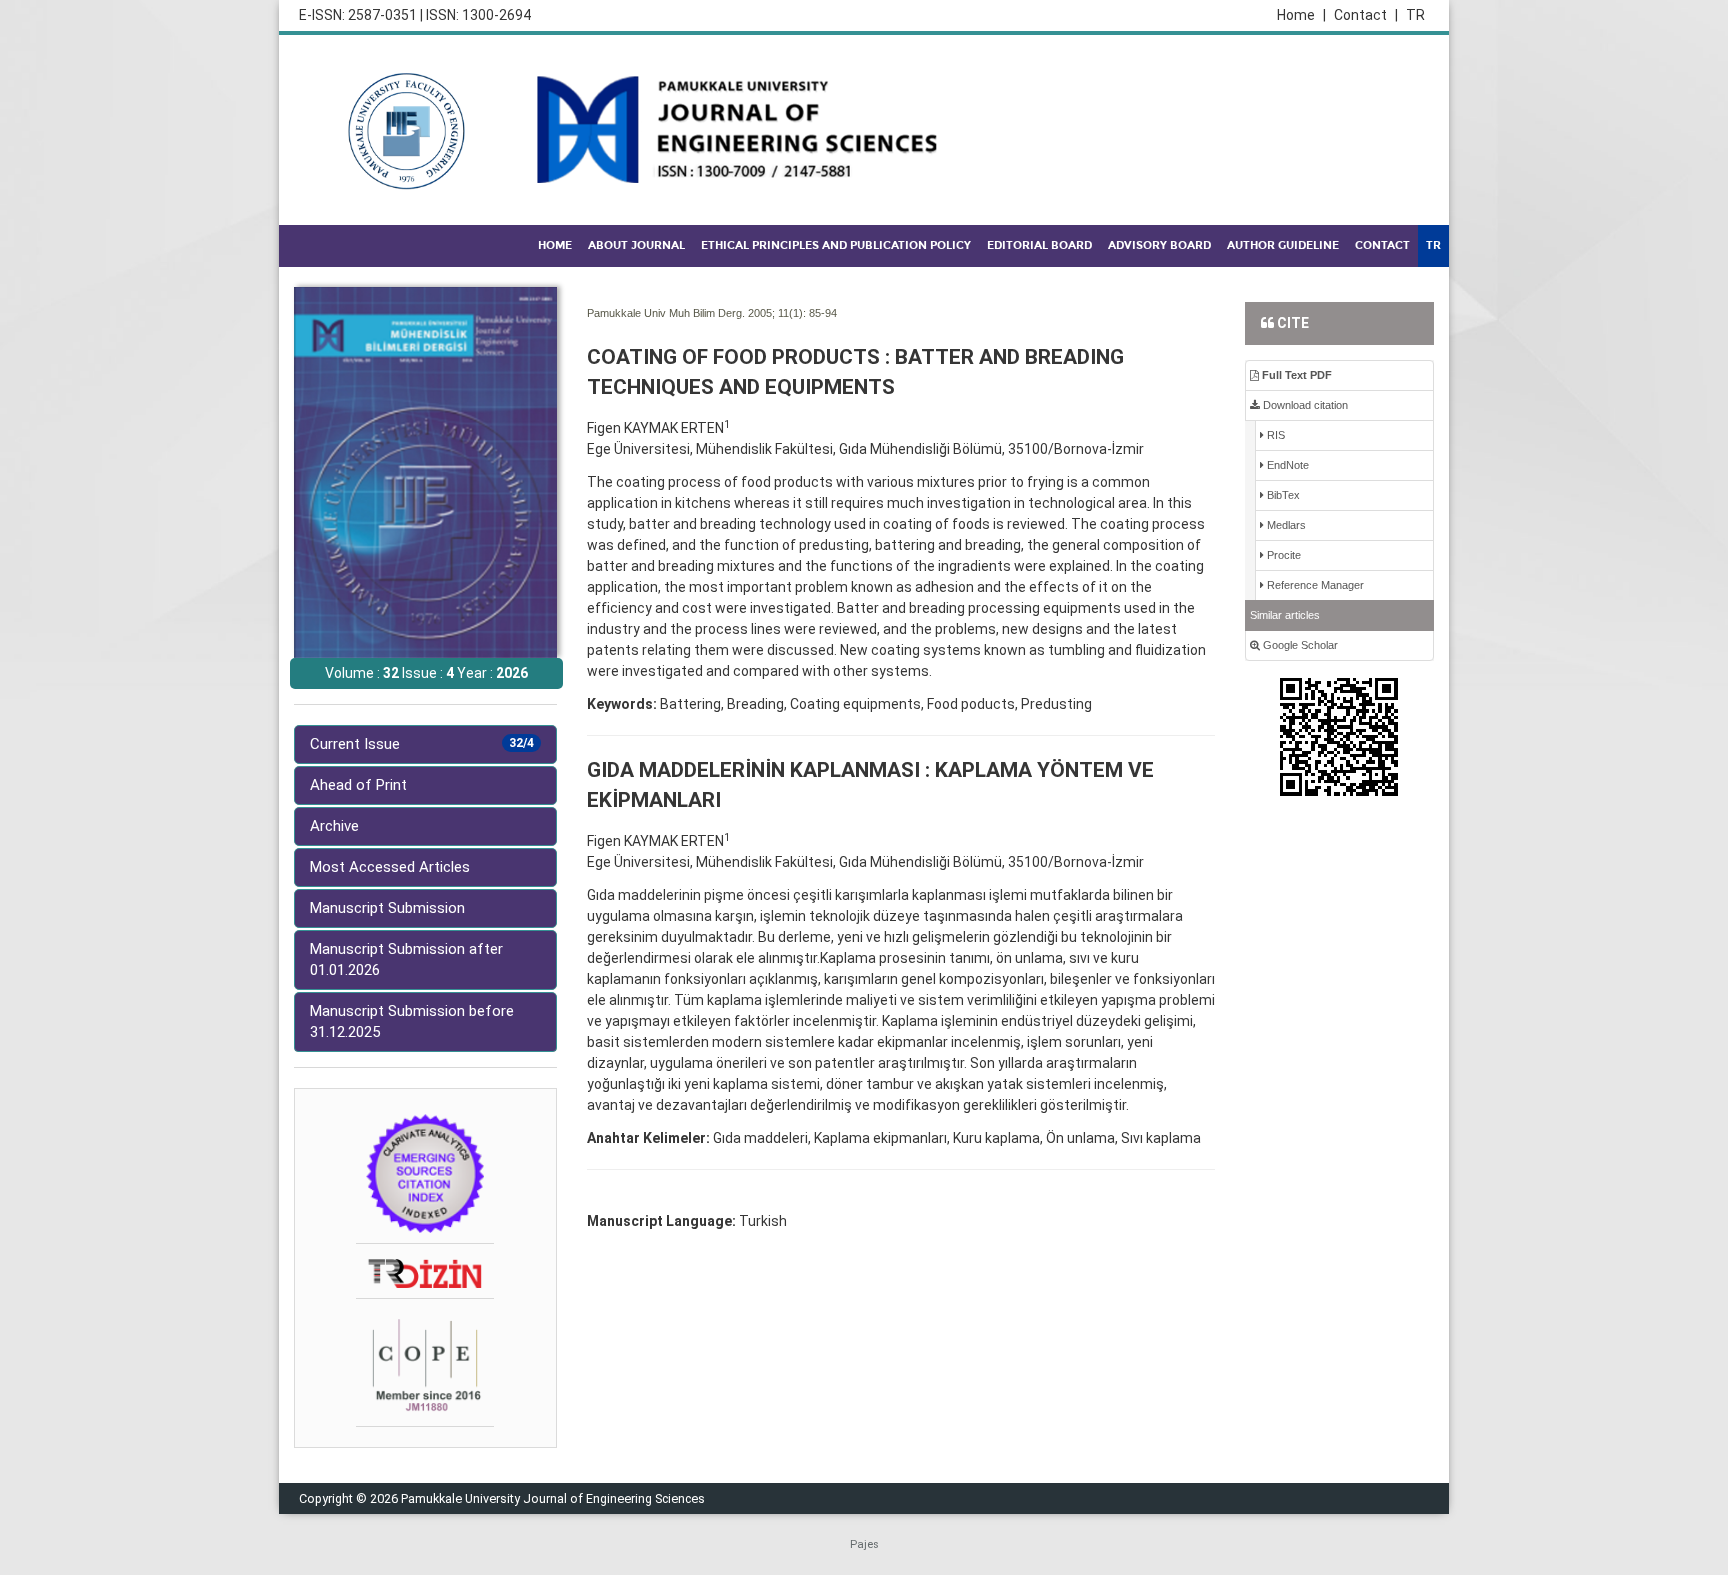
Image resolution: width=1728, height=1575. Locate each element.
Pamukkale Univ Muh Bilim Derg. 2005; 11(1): (696, 313)
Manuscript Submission (387, 908)
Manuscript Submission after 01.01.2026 (406, 959)
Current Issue (422, 744)
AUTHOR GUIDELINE (1283, 245)
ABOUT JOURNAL (636, 245)
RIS (1274, 435)
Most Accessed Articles (390, 867)
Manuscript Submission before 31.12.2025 (412, 1021)
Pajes (864, 1544)
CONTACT (1382, 245)
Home (1301, 15)
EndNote (1286, 465)
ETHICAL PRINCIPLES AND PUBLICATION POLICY (836, 245)
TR (1415, 15)
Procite (1282, 555)
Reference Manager (1314, 585)
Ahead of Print (358, 785)
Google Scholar (1299, 645)
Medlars (1285, 525)
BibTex (1282, 495)
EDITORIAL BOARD (1039, 245)
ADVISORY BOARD (1159, 245)
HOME (555, 245)
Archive (334, 826)
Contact (1366, 15)
